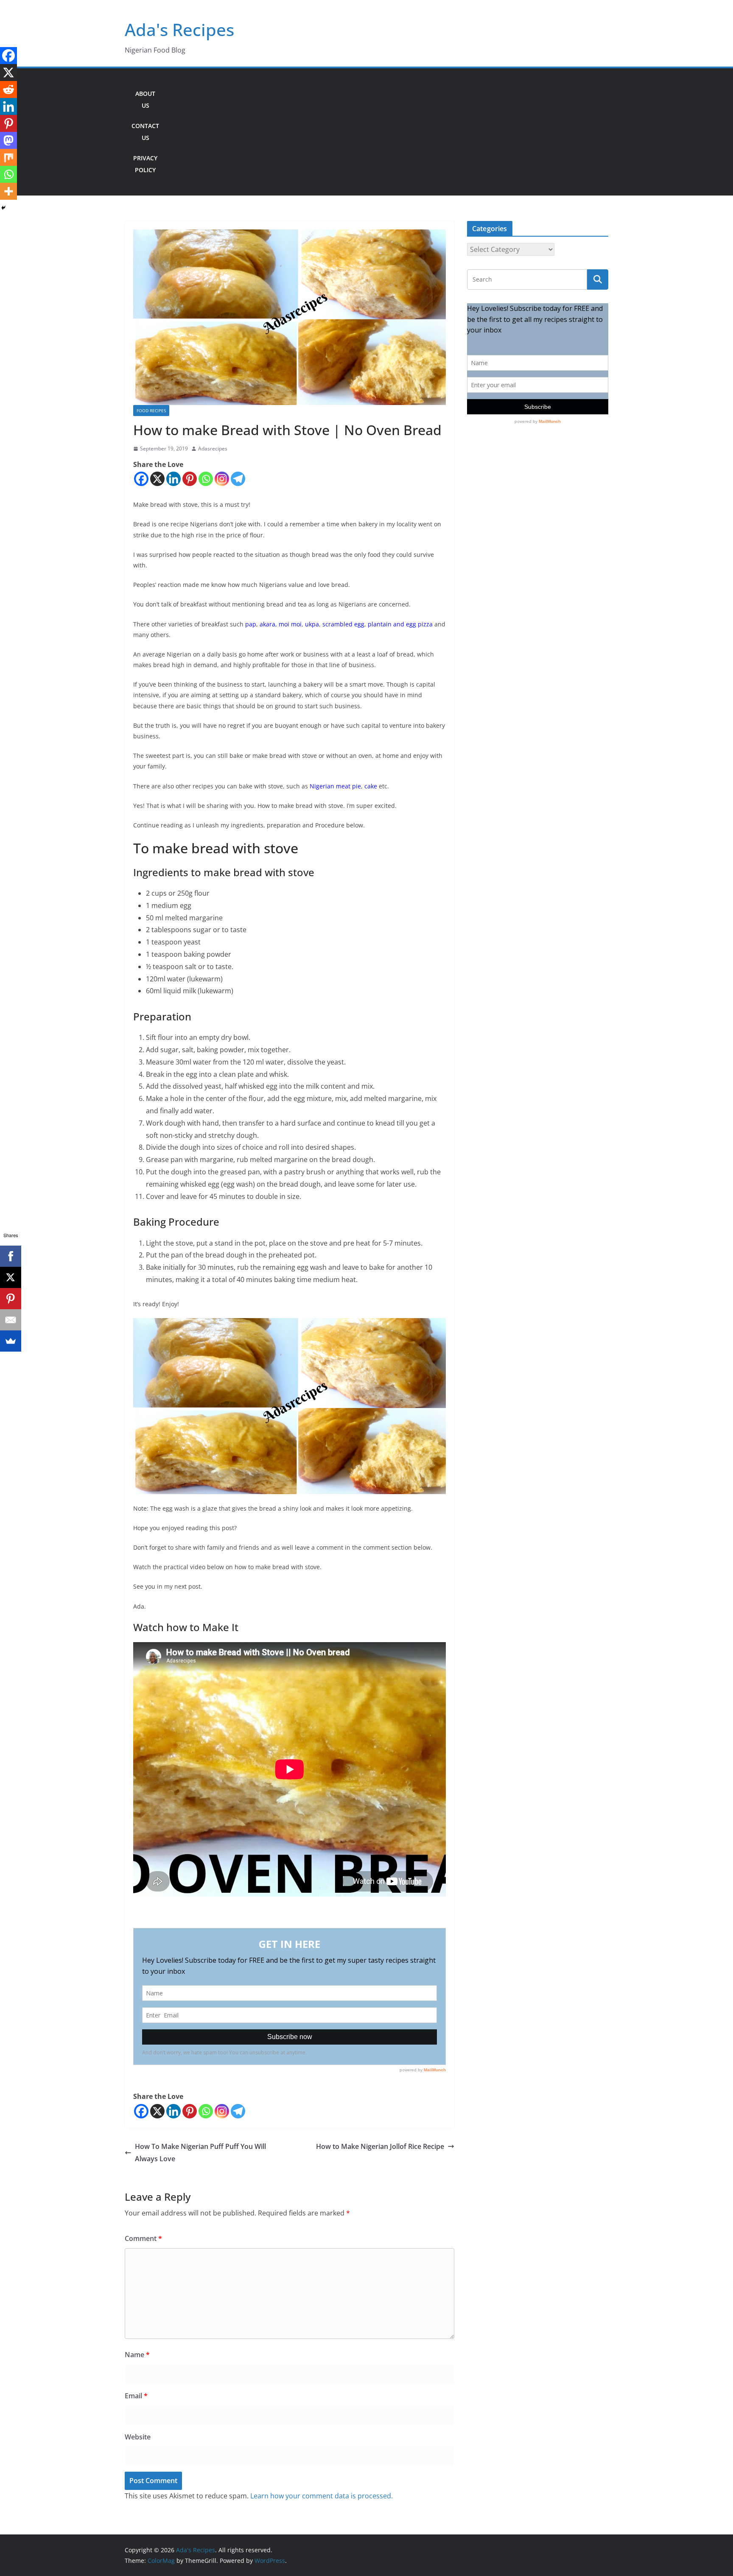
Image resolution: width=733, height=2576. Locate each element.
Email (136, 2396)
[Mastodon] (8, 140)
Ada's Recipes (179, 29)
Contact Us (145, 132)
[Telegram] (238, 479)
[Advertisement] (387, 132)
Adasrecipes (213, 448)
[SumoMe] (11, 1341)
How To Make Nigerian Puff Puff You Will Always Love (200, 2153)
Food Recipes (151, 411)
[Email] (11, 1320)
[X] (157, 479)
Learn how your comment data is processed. (322, 2496)
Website (138, 2437)
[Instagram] (222, 479)
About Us (145, 99)
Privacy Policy (145, 164)
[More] (8, 191)
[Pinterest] (190, 479)
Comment (143, 2238)
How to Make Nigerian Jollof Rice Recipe (380, 2146)
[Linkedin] (173, 479)
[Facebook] (141, 479)
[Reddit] (8, 89)
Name (137, 2355)
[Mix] (8, 157)
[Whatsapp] (206, 479)
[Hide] (3, 208)
